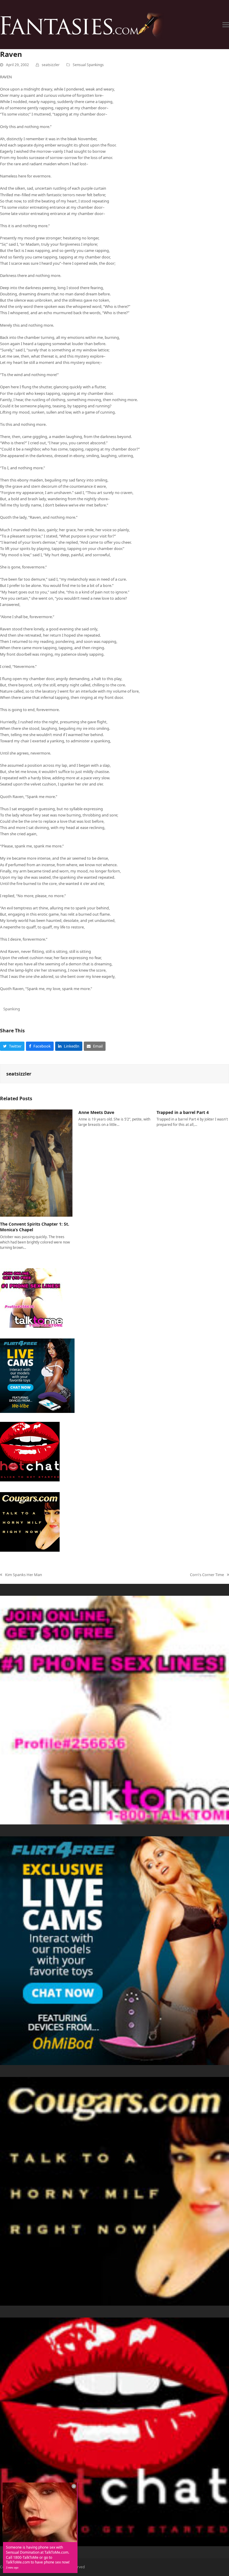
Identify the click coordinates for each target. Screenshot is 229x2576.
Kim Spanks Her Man (21, 1575)
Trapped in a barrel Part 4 (183, 1112)
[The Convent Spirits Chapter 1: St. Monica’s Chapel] (36, 1162)
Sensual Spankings (88, 65)
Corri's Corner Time (207, 1575)
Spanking (12, 1009)
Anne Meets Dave (96, 1112)
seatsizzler (51, 65)
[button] (226, 25)
